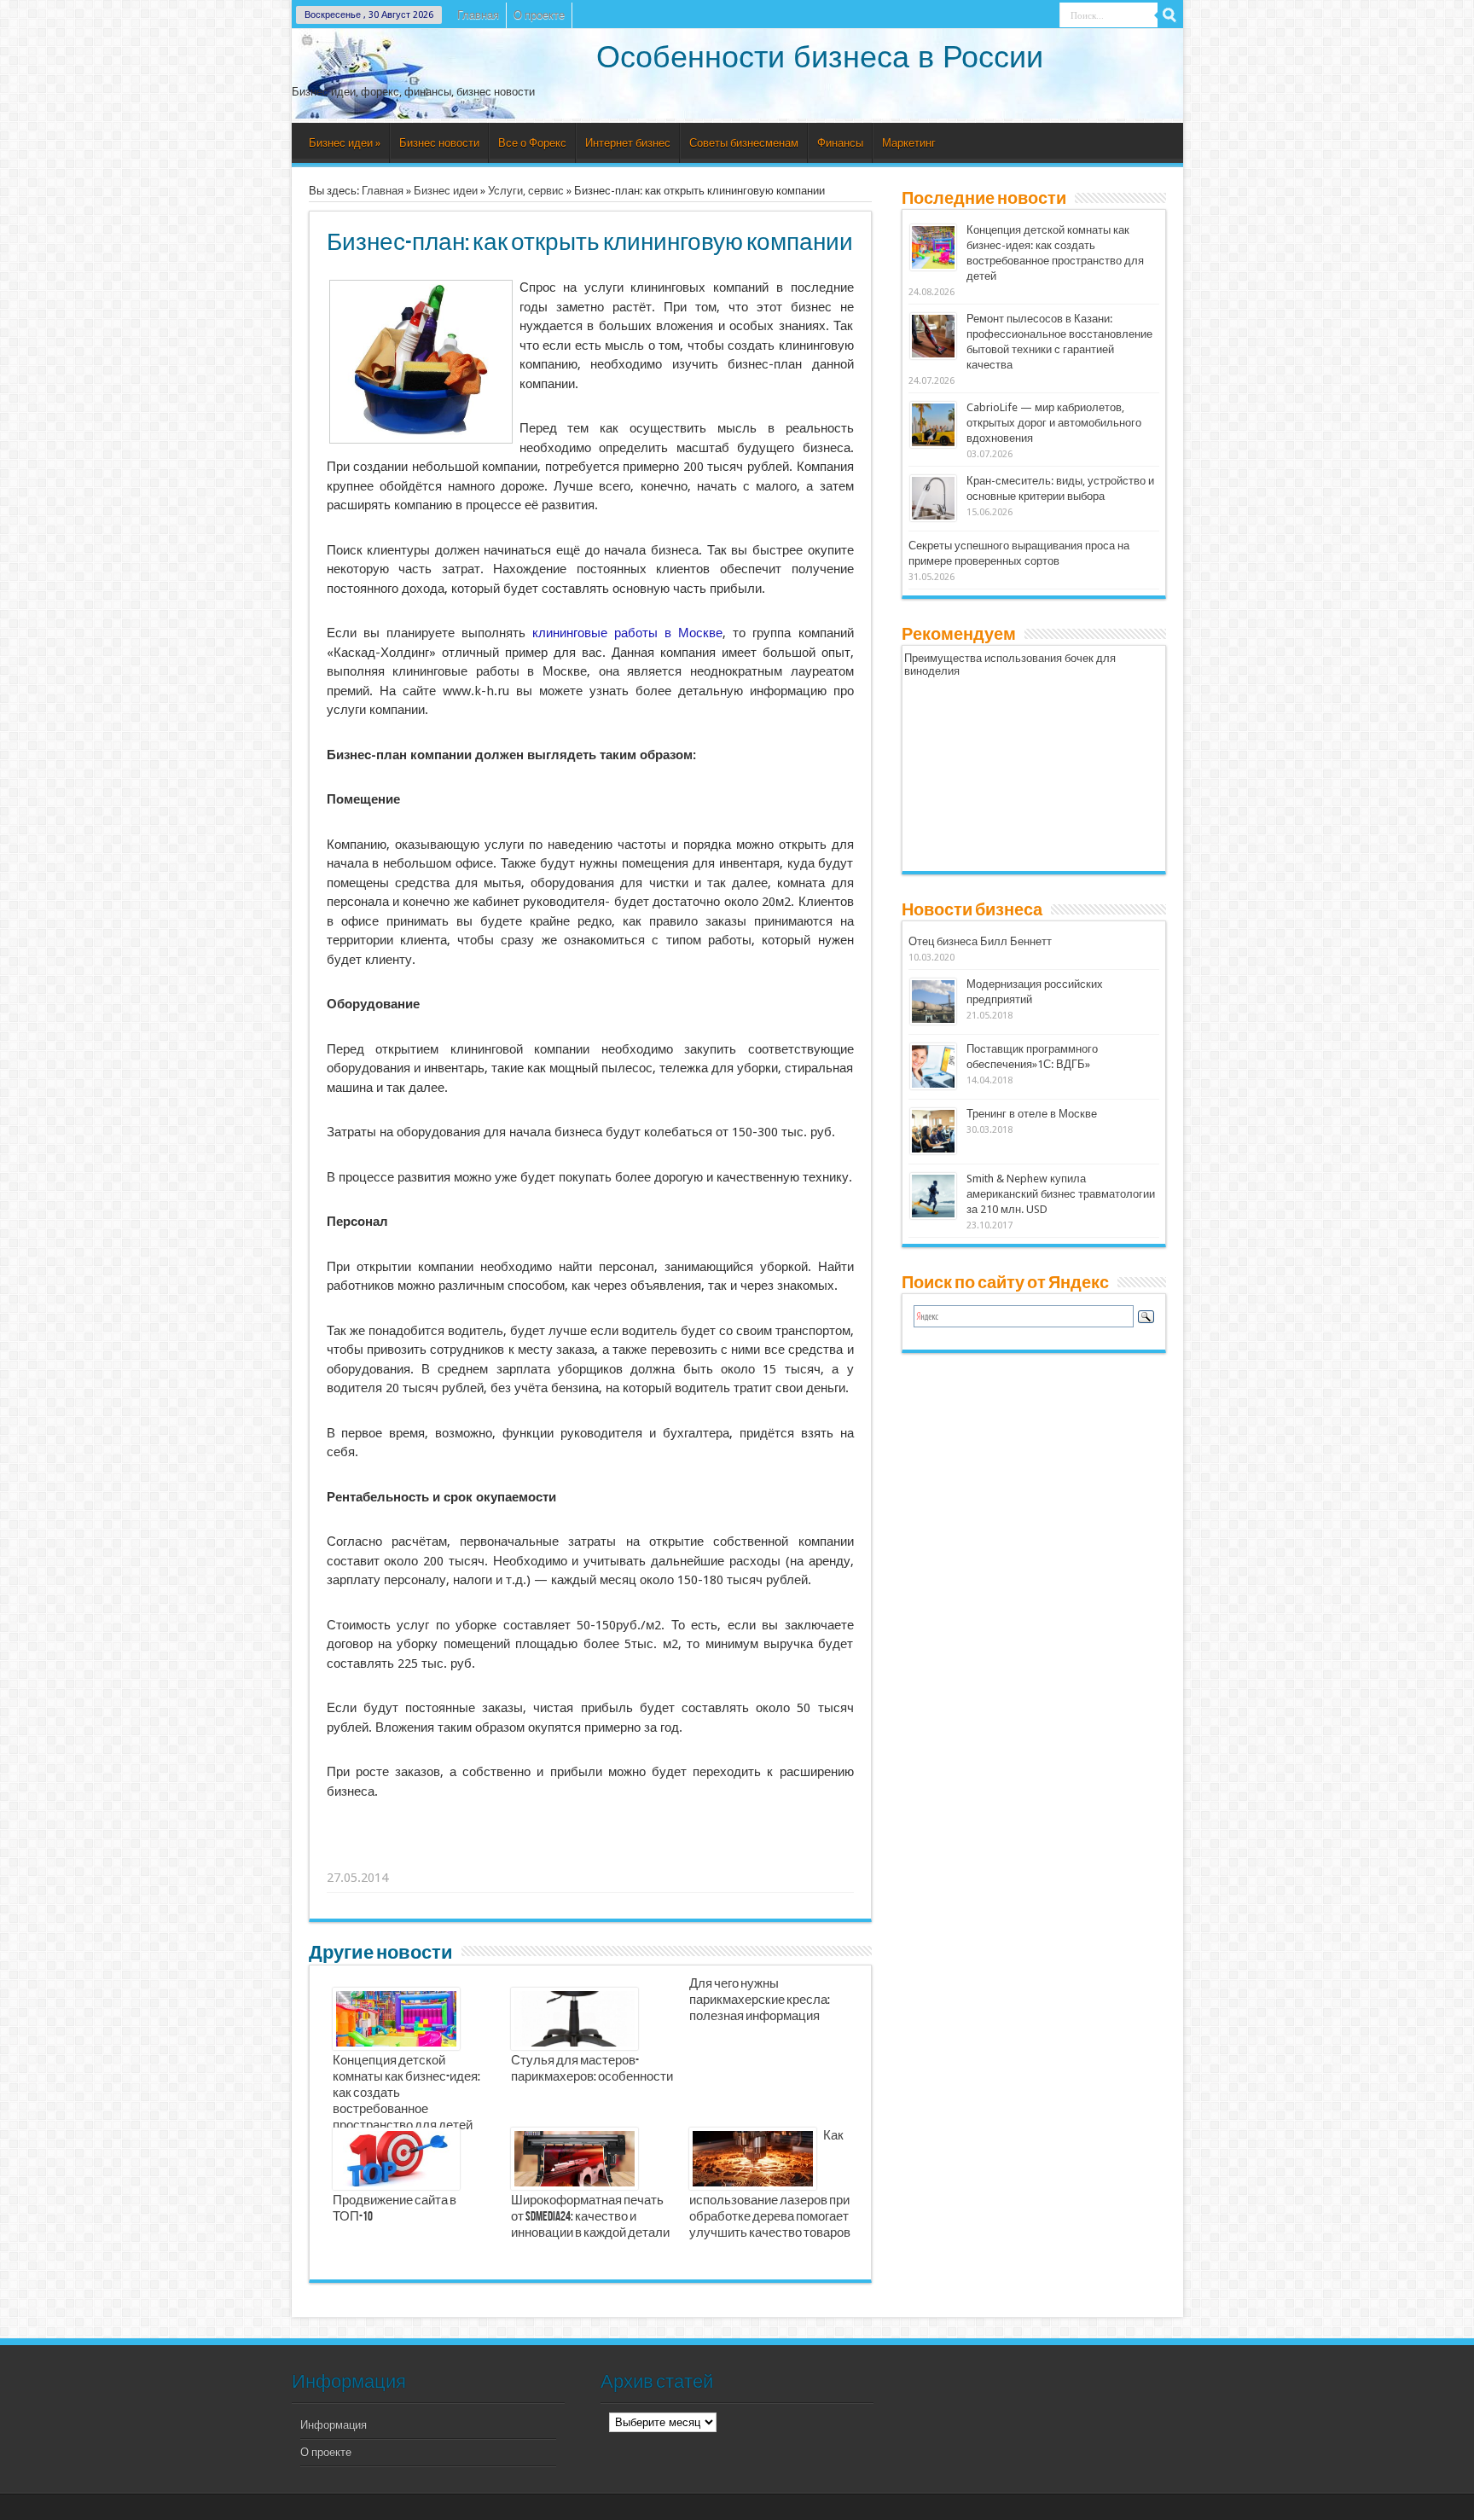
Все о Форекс (532, 143)
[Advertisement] (591, 1856)
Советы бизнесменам (744, 143)
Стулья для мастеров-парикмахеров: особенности (592, 2069)
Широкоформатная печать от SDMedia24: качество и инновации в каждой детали (590, 2217)
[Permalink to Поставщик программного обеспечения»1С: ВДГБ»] (933, 1086)
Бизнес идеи (345, 143)
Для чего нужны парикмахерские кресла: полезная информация (760, 2000)
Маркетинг (909, 143)
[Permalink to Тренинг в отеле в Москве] (933, 1150)
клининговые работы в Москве (627, 633)
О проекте (539, 15)
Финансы (840, 143)
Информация (334, 2425)
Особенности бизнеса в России (820, 57)
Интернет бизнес (628, 143)
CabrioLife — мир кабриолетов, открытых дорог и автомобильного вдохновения (1054, 423)
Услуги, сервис (526, 191)
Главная (478, 15)
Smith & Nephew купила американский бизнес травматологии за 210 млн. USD (1061, 1194)
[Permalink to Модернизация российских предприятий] (933, 1021)
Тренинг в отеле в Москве (1032, 1114)
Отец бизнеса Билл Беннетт (980, 941)
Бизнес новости (439, 143)
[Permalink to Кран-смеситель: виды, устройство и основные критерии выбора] (933, 517)
